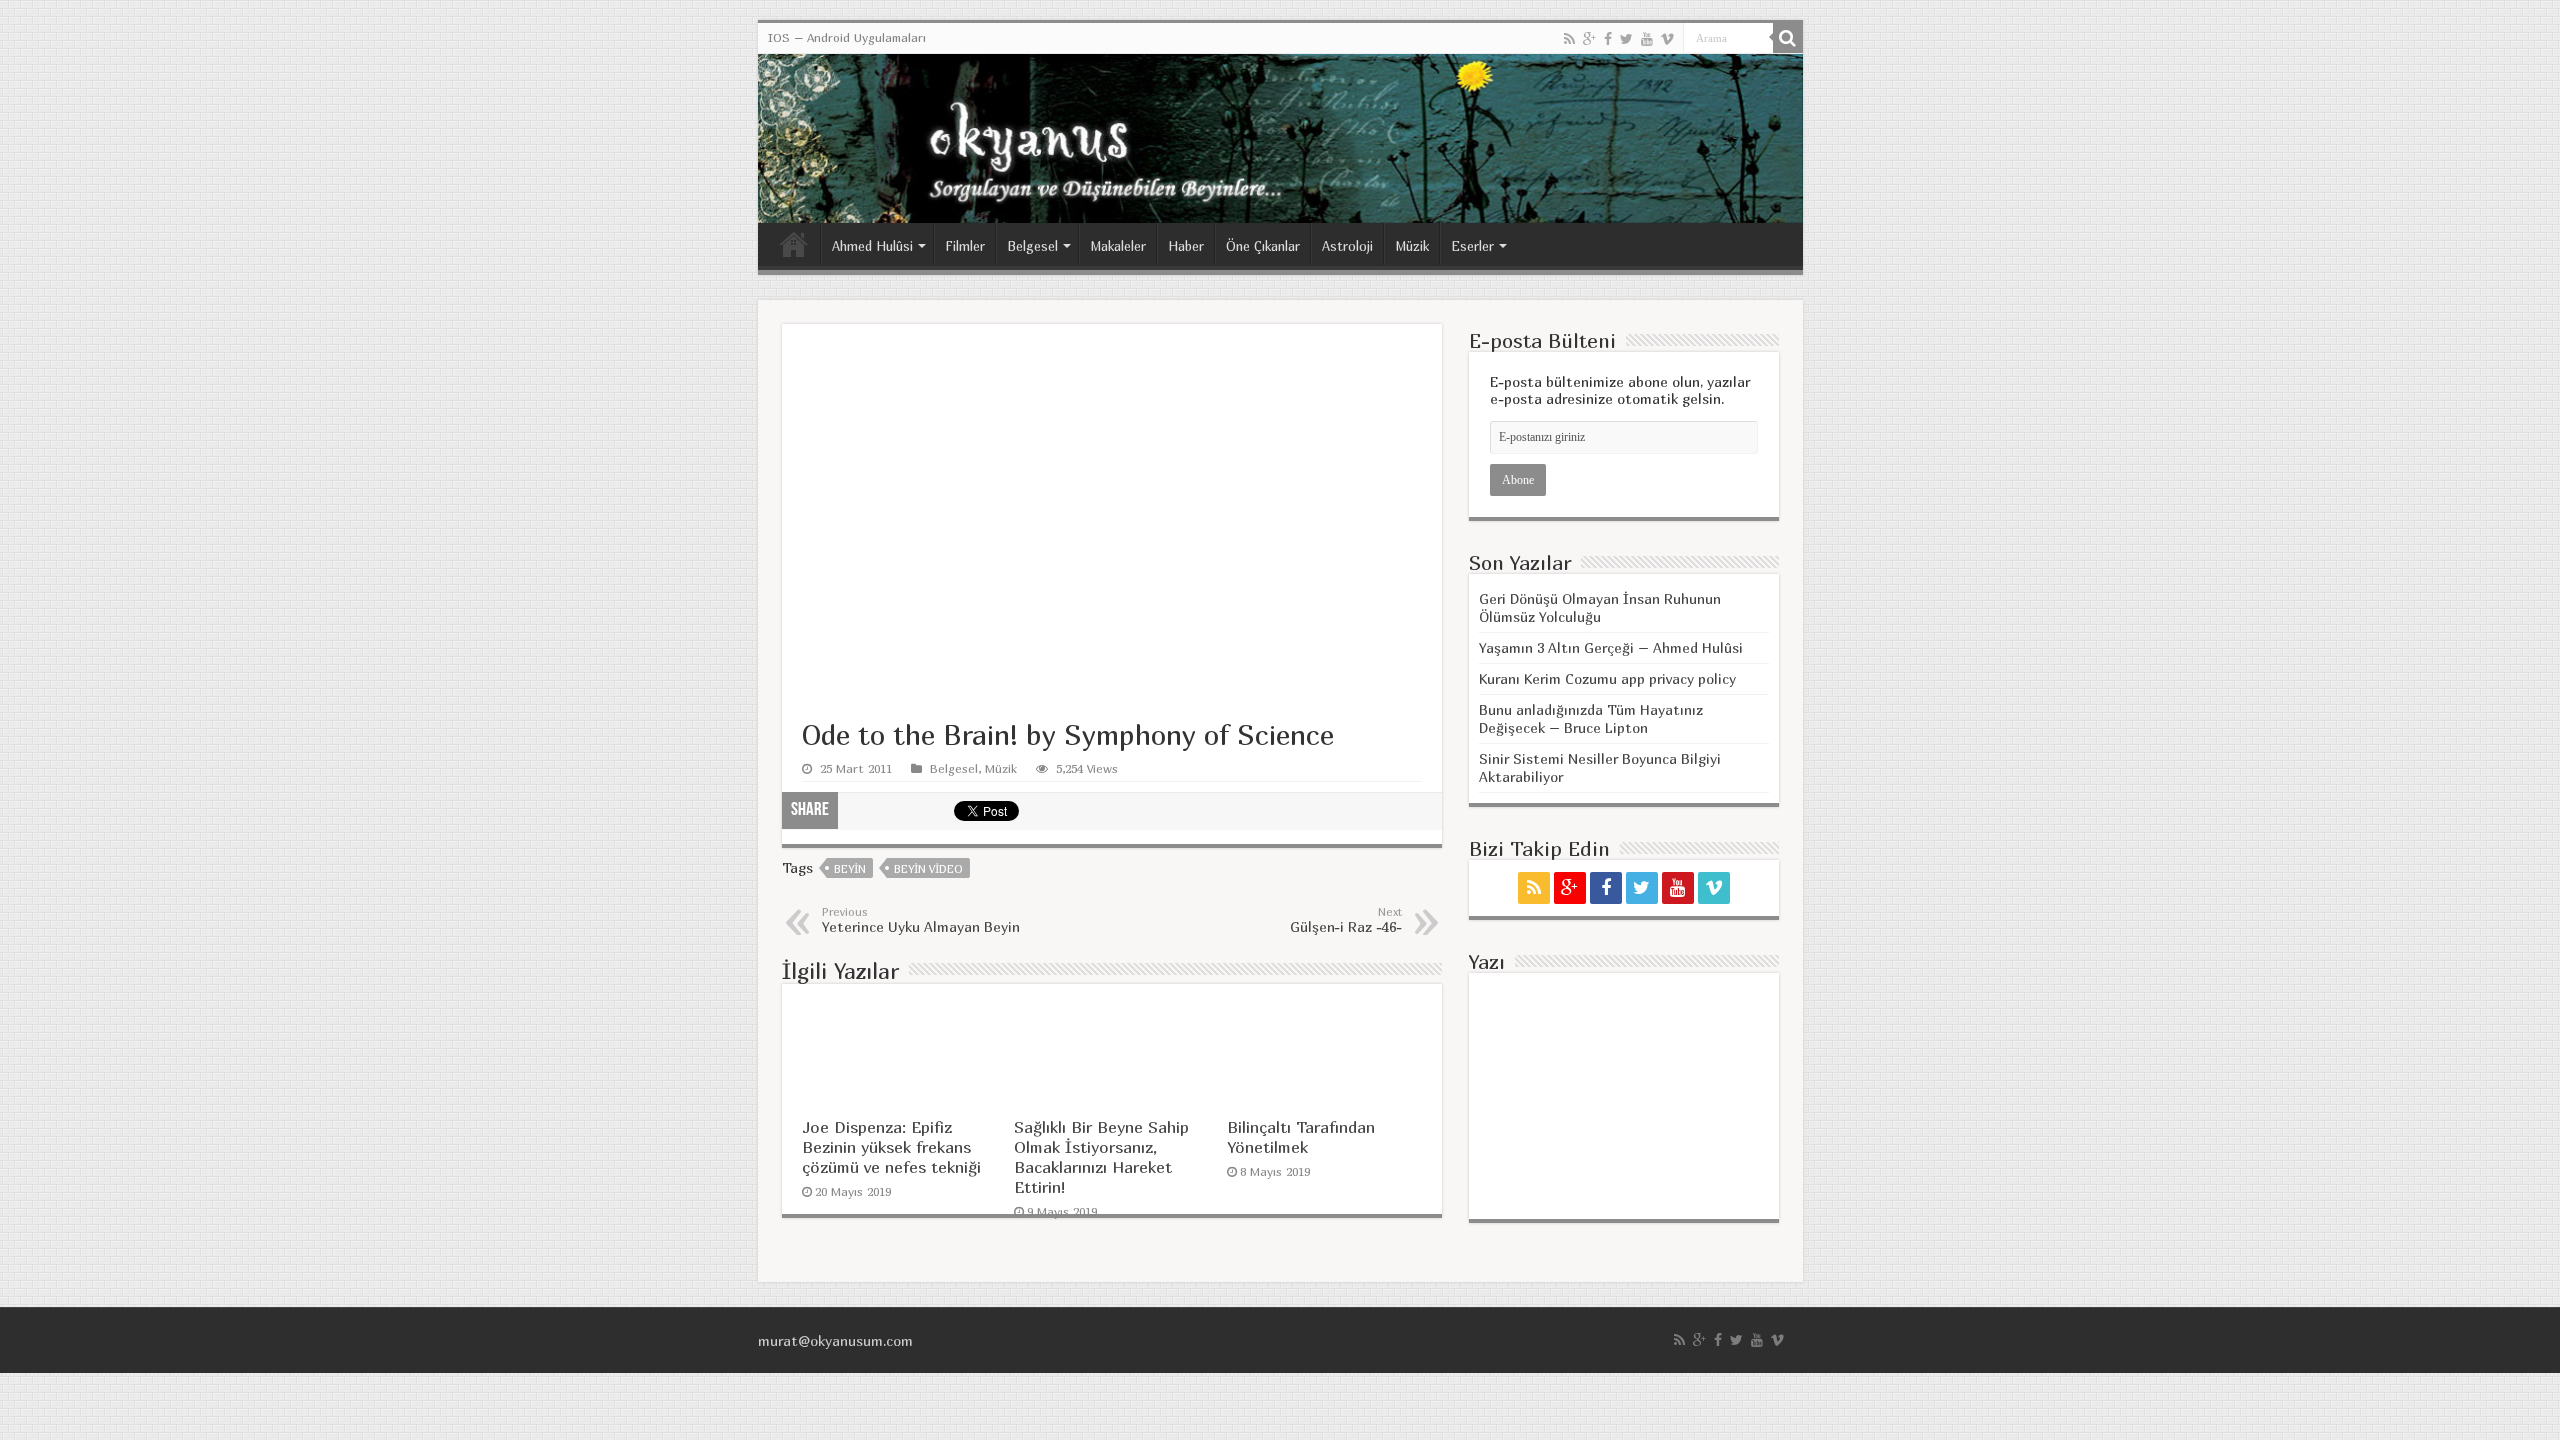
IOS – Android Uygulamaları (847, 37)
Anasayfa (794, 244)
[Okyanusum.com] (1280, 138)
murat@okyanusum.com (835, 1340)
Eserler (1472, 246)
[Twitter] (1626, 39)
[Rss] (1569, 39)
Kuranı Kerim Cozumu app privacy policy (1607, 678)
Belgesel (1032, 246)
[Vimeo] (1667, 39)
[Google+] (1589, 39)
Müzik (1412, 246)
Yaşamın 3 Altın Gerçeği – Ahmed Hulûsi (1611, 647)
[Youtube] (1647, 39)
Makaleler (1118, 246)
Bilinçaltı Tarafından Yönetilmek (1301, 1137)
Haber (1186, 246)
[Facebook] (1608, 39)
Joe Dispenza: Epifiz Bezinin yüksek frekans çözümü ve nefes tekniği (891, 1147)
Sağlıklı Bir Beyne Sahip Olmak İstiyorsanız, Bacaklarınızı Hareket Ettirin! (1101, 1157)
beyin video (928, 868)
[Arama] (1788, 38)
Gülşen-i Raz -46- (1346, 920)
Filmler (965, 246)
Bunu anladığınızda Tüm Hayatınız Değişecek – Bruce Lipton (1591, 718)
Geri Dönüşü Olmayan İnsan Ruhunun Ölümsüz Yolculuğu (1600, 607)
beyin (850, 868)
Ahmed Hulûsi (872, 246)
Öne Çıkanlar (1263, 246)
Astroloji (1347, 246)
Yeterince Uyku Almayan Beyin (921, 920)
